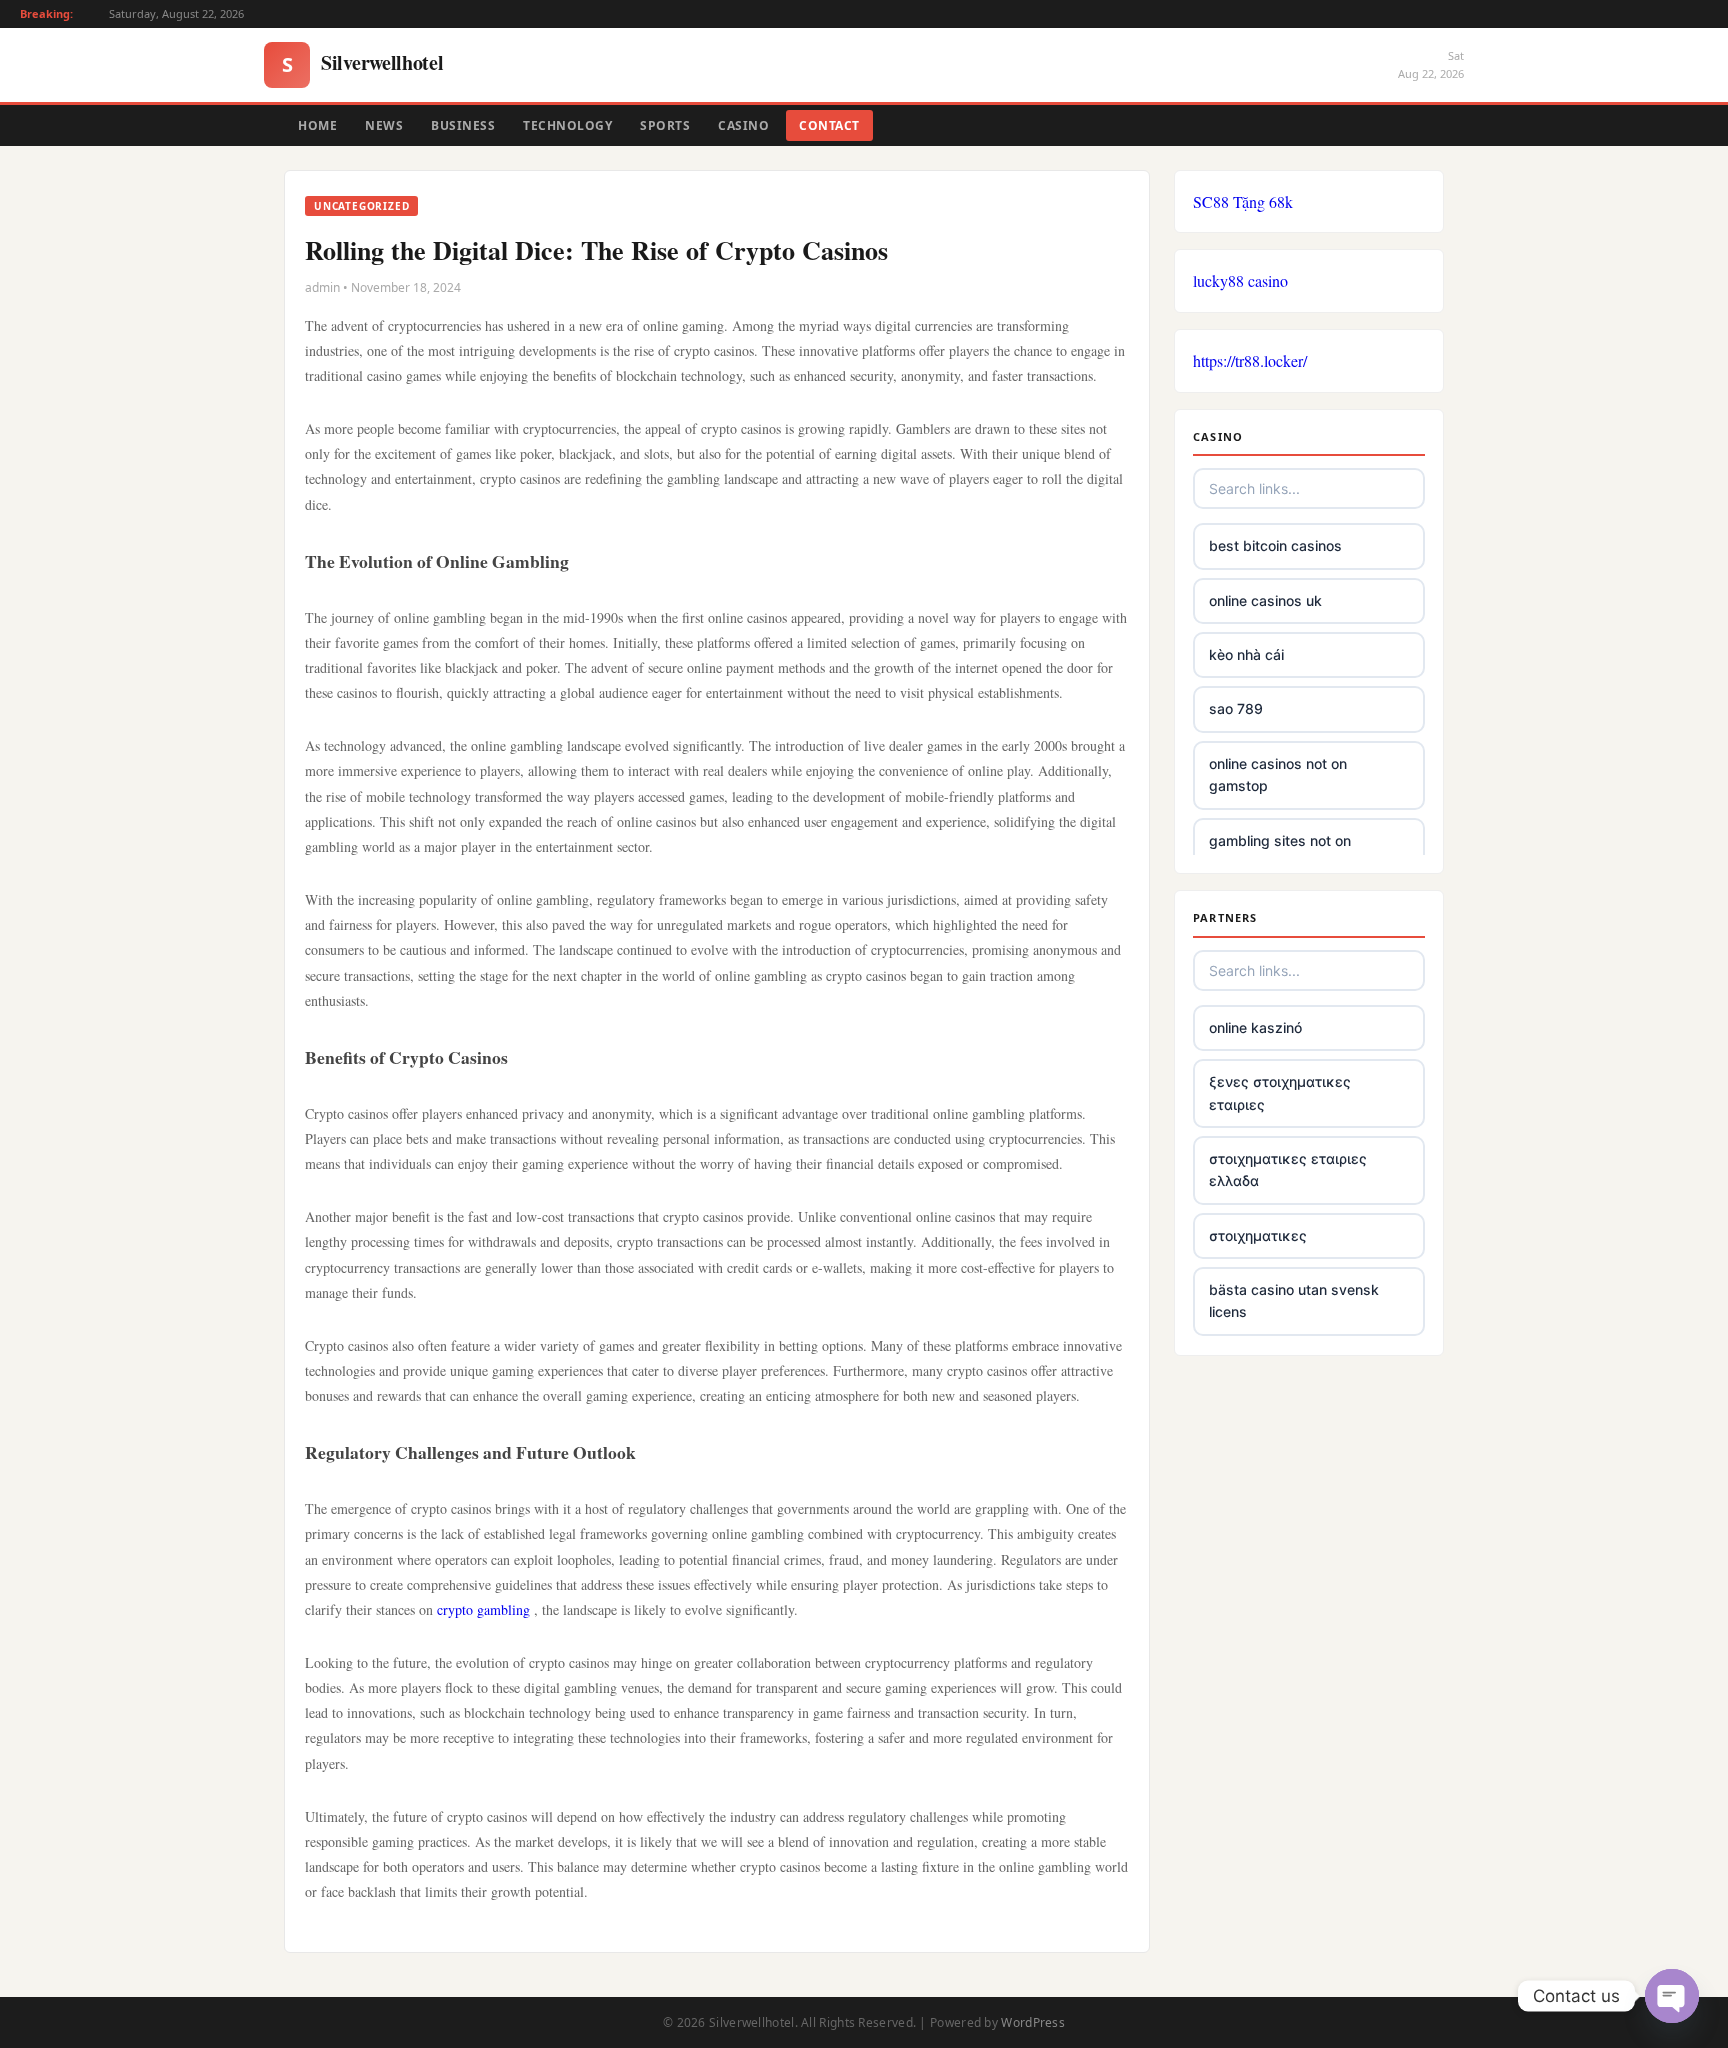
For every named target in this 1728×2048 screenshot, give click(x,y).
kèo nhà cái (1246, 654)
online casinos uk (1265, 600)
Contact (829, 125)
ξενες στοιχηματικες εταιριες (1280, 1092)
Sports (665, 125)
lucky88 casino (1240, 280)
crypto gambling (483, 1609)
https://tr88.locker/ (1250, 360)
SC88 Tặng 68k (1243, 201)
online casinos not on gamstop (1278, 774)
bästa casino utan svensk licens (1294, 1300)
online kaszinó (1255, 1027)
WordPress (1033, 2022)
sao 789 (1236, 708)
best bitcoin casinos (1275, 545)
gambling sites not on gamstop (1280, 851)
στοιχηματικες (1258, 1235)
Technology (567, 125)
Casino (743, 125)
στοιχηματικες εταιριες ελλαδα (1288, 1169)
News (384, 125)
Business (463, 125)
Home (317, 125)
